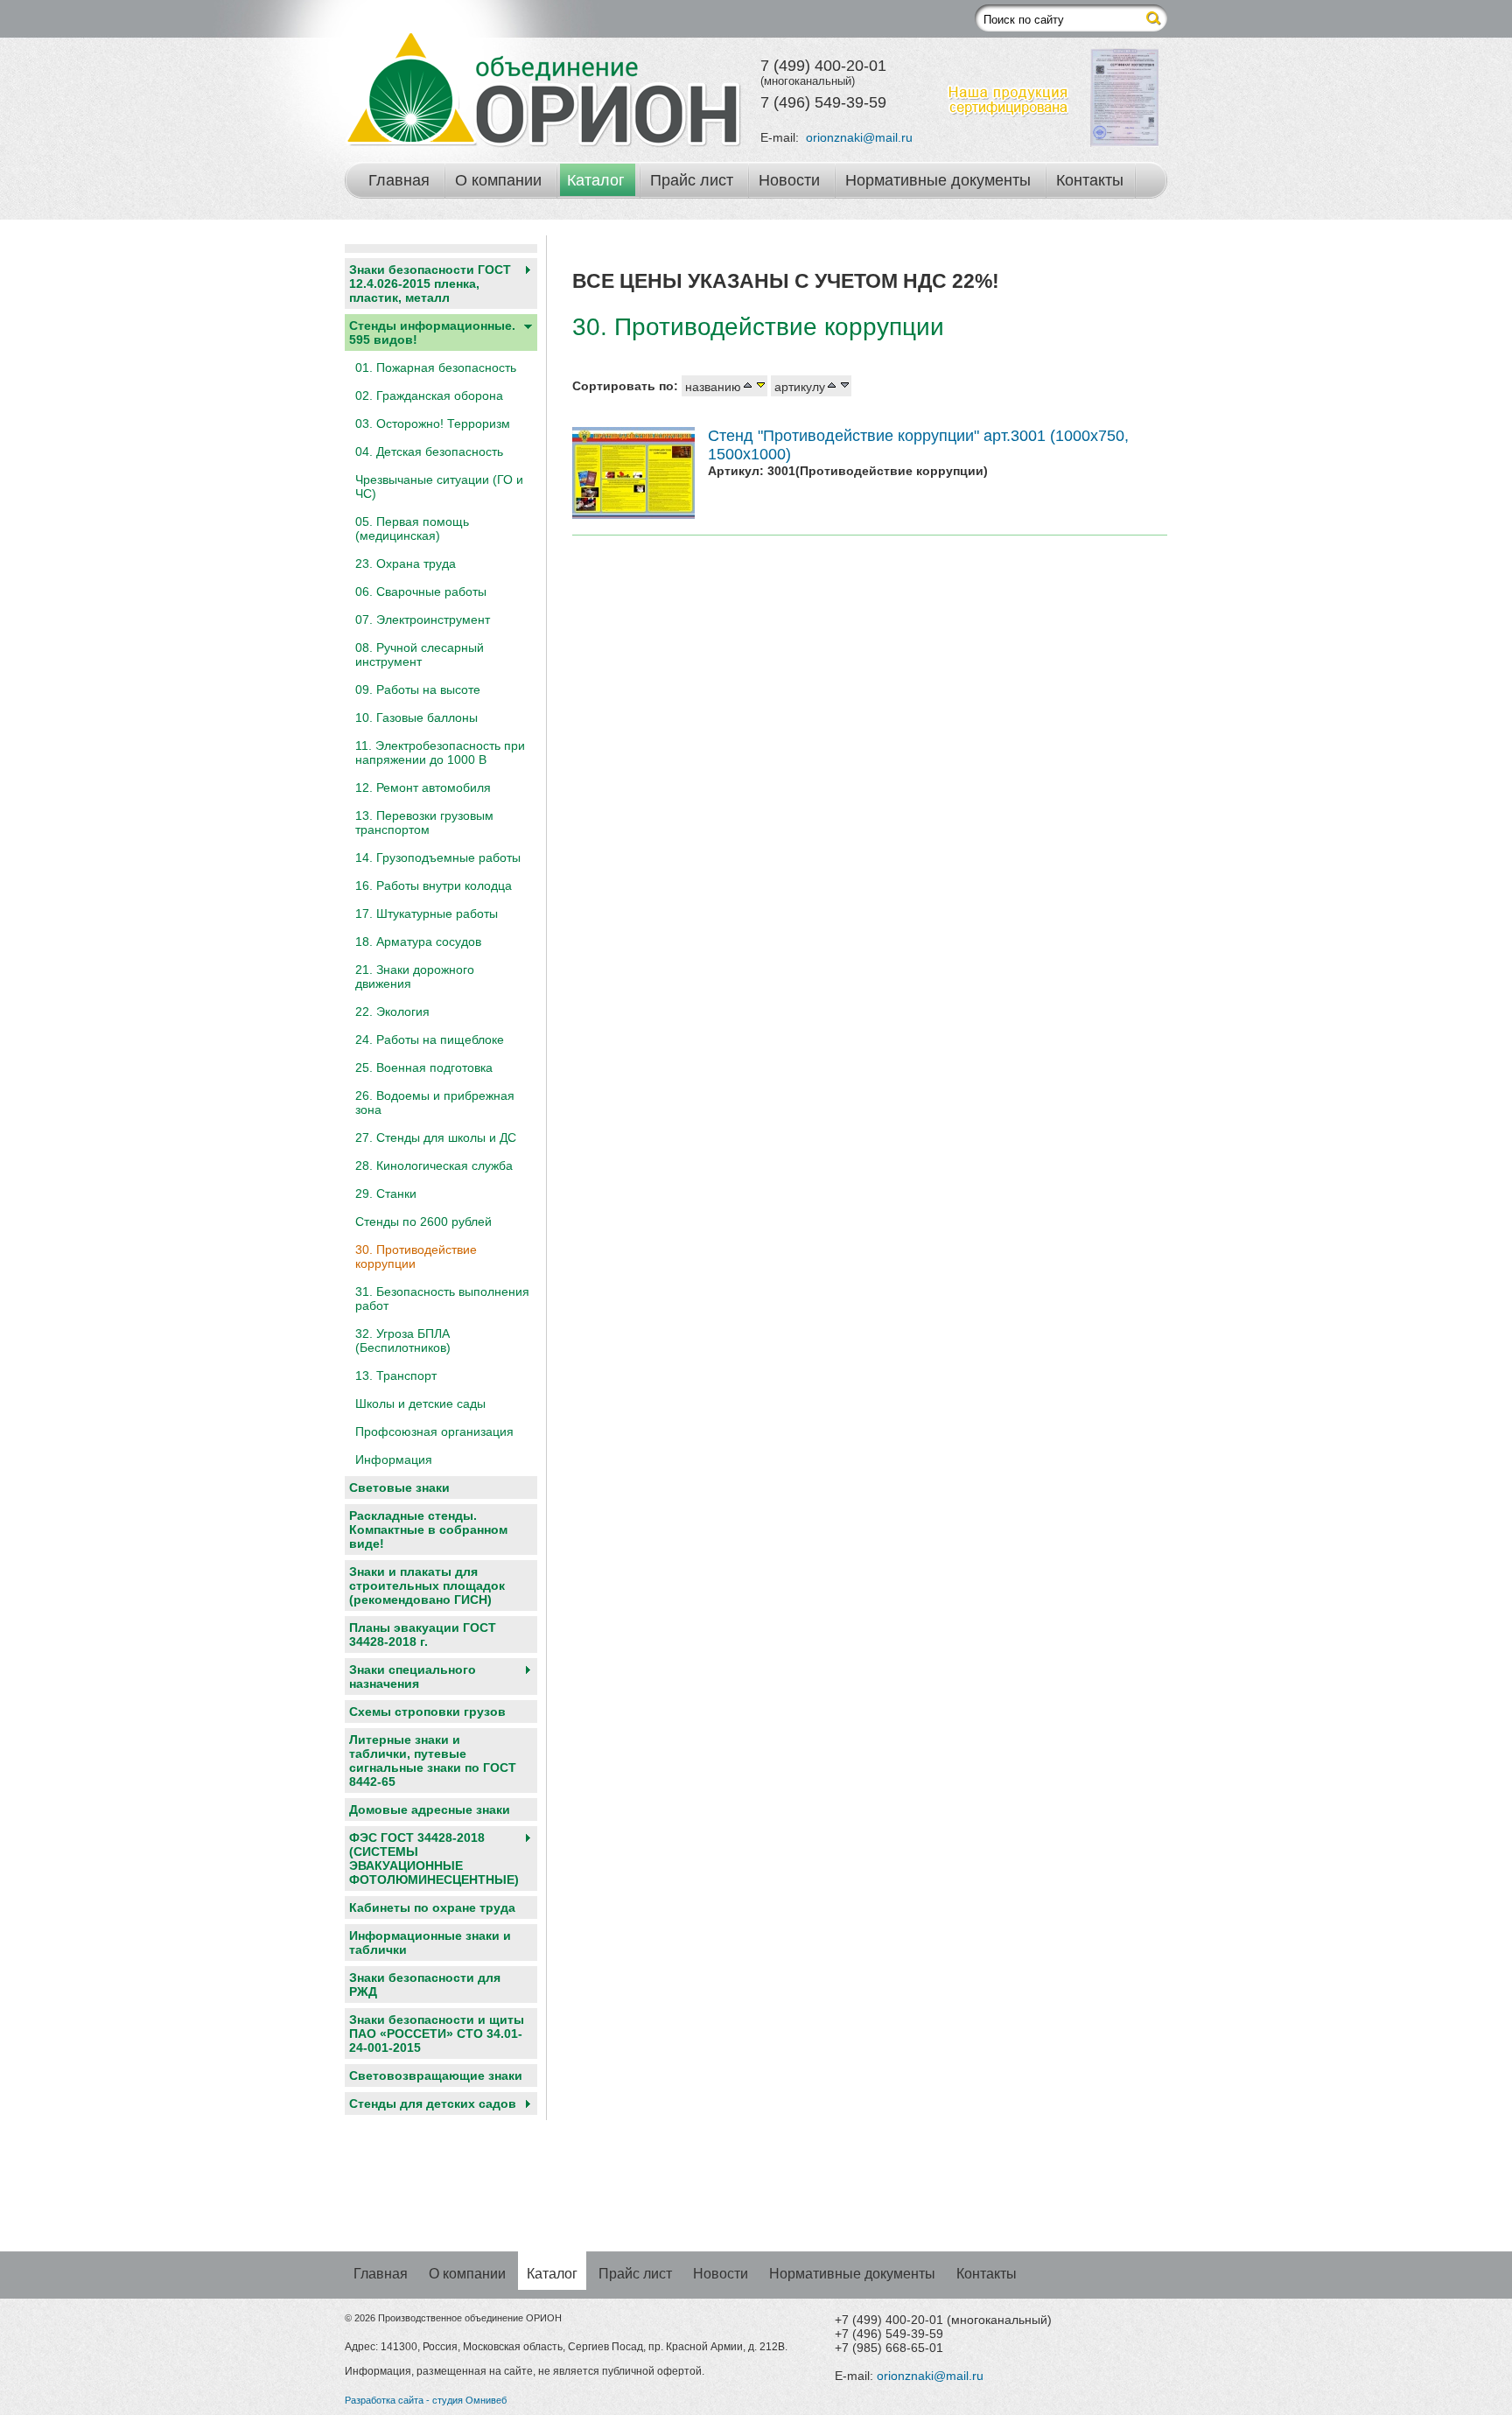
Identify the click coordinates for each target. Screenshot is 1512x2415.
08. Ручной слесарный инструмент (420, 654)
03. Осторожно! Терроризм (433, 423)
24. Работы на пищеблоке (430, 1039)
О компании (498, 180)
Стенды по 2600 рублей (423, 1221)
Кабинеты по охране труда (432, 1907)
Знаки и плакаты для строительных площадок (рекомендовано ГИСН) (427, 1585)
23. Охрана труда (406, 563)
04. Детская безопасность (429, 451)
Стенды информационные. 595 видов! (432, 332)
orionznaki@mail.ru (859, 137)
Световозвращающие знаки (436, 2075)
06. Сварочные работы (421, 591)
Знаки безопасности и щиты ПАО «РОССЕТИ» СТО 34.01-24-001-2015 (437, 2033)
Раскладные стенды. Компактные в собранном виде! (428, 1529)
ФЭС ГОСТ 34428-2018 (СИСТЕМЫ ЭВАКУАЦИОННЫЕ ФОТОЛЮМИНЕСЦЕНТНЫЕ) (434, 1858)
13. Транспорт (396, 1375)
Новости (789, 180)
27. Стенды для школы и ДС (436, 1137)
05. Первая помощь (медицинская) (412, 528)
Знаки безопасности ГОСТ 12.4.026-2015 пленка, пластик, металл (430, 283)
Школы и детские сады (420, 1403)
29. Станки (386, 1193)
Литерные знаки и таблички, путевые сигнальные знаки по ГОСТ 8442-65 (433, 1760)
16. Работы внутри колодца (434, 885)
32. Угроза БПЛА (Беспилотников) (403, 1340)
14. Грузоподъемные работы (438, 857)
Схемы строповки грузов (427, 1711)
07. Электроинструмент (423, 619)
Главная (399, 180)
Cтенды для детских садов (433, 2103)
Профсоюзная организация (434, 1431)
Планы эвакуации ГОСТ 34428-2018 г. (423, 1634)
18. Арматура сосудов (418, 941)
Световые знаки (399, 1487)
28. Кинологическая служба (434, 1165)
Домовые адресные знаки (430, 1809)
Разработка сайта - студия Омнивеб (426, 2400)
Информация (394, 1459)
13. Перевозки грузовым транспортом (424, 822)
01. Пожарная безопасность (436, 367)
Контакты (1090, 180)
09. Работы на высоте (418, 689)
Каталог (596, 180)
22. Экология (392, 1011)
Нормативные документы (938, 180)
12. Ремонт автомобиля (423, 787)
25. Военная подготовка (424, 1067)
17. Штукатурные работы (427, 913)
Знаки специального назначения (413, 1676)
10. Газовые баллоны (416, 717)
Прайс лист (692, 180)
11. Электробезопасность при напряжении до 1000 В (440, 752)
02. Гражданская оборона (429, 395)
